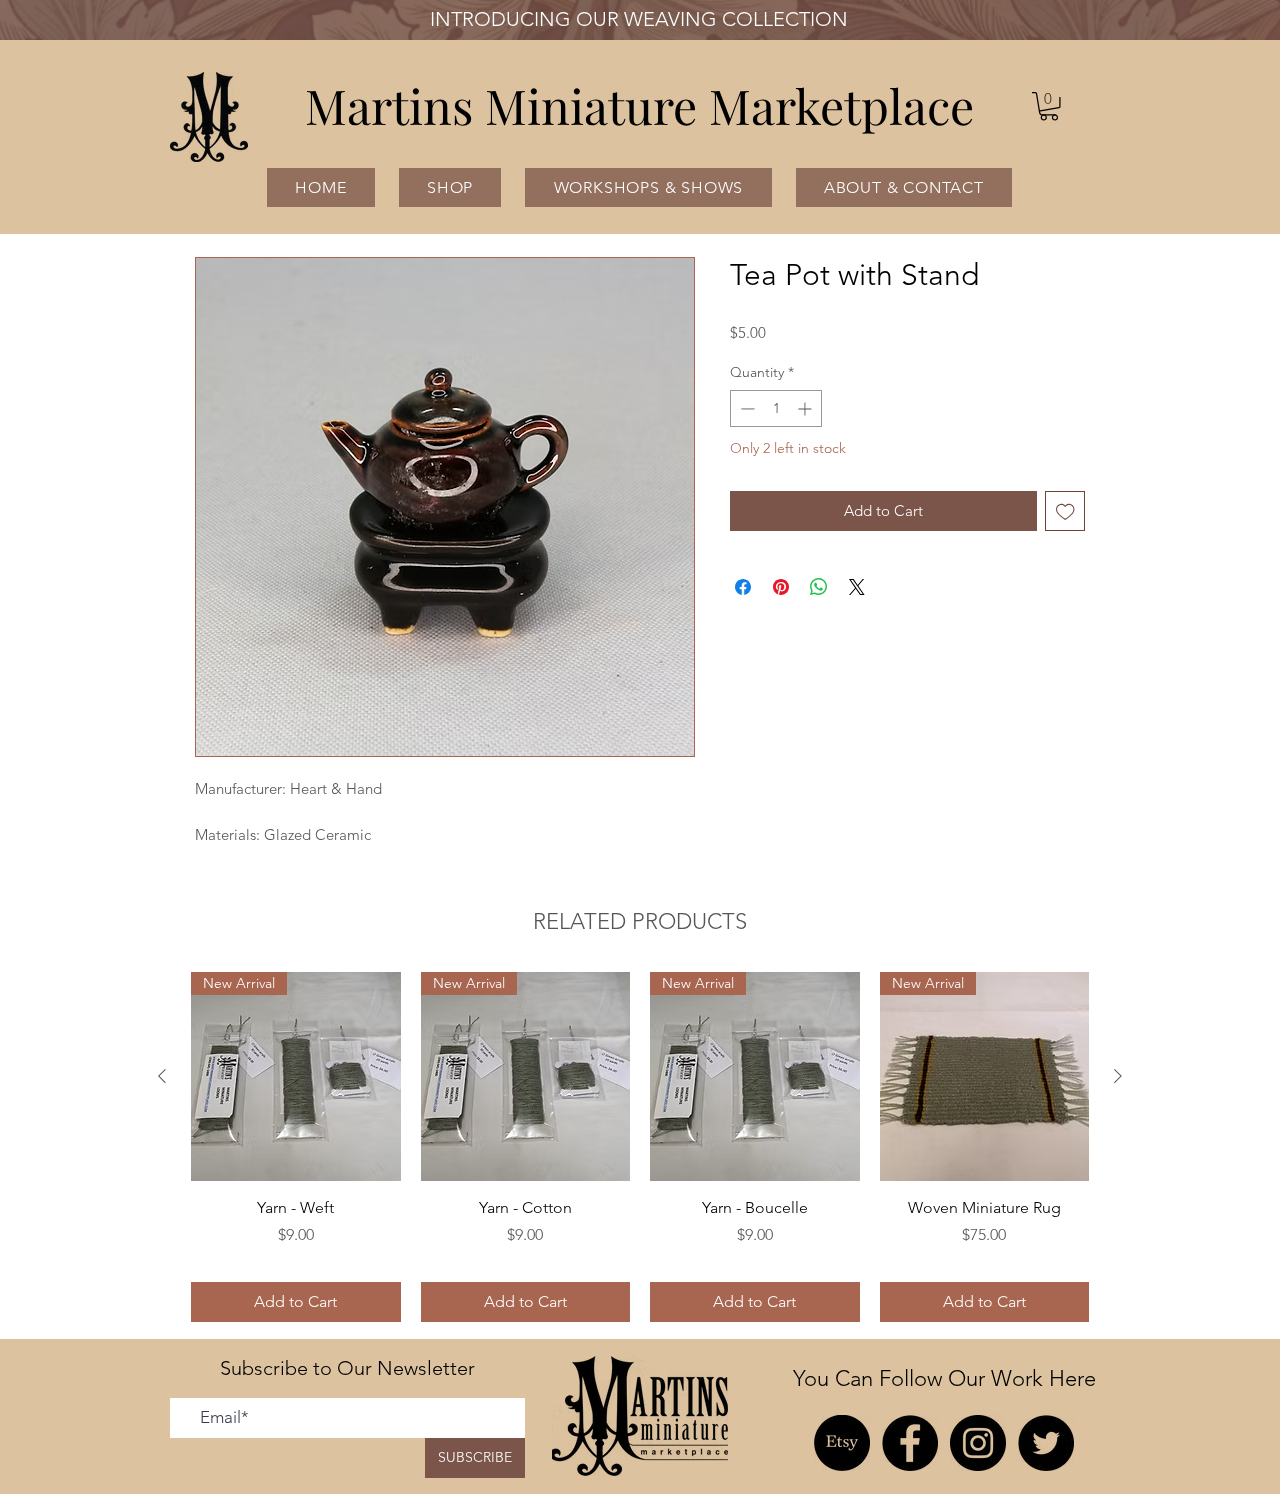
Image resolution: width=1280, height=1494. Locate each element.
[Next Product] (1118, 1076)
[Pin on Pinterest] (781, 587)
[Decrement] (745, 408)
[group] (640, 1147)
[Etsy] (842, 1443)
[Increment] (806, 408)
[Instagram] (978, 1443)
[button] (1049, 106)
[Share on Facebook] (743, 587)
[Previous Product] (162, 1076)
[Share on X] (857, 587)
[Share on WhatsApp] (819, 587)
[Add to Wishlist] (1065, 511)
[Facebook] (910, 1443)
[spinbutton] (776, 408)
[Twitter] (1046, 1443)
